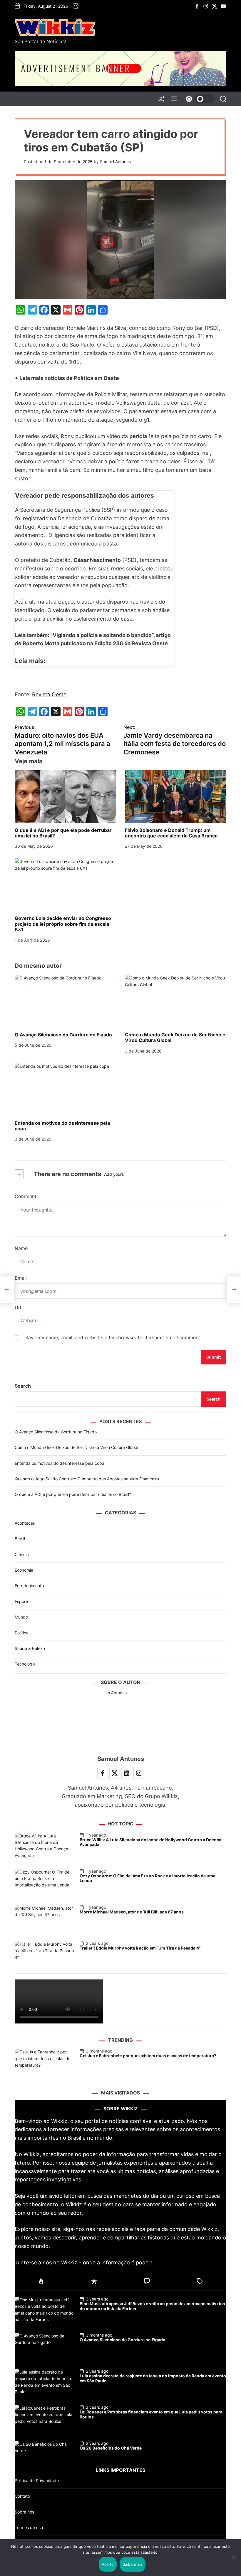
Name (21, 1248)
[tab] (41, 2281)
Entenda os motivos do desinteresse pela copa (62, 1126)
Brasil (20, 1539)
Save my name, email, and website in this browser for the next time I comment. (113, 1337)
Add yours (114, 1174)
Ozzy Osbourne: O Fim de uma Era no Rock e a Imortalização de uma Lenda (148, 1878)
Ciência (22, 1554)
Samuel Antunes (115, 162)
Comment (26, 1196)
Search (23, 1386)
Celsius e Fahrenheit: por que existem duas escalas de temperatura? (148, 2056)
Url (18, 1308)
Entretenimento (29, 1586)
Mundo (21, 1617)
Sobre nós (24, 2512)
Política (22, 1633)
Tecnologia (25, 1664)
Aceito (108, 2564)
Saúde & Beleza (30, 1648)
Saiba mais (133, 2564)
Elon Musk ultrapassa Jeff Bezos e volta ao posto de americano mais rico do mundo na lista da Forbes (152, 2306)
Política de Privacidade (37, 2480)
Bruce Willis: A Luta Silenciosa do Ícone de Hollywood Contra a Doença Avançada (150, 1842)
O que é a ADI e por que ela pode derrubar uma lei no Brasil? (63, 833)
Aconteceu (25, 1523)
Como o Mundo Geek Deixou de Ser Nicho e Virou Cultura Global (175, 1037)
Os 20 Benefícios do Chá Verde (111, 2448)
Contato (22, 2496)
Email (21, 1278)
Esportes (23, 1601)
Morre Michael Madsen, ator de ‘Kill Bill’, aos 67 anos (132, 1912)
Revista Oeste (49, 694)
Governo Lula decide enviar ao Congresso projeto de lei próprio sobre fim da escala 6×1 (63, 924)
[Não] (234, 2562)
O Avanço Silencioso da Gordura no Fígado (63, 1035)
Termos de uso (29, 2527)
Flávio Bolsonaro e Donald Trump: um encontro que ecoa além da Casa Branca (171, 833)
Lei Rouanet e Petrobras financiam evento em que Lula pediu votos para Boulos (151, 2414)
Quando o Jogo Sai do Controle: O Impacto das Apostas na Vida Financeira (87, 1479)
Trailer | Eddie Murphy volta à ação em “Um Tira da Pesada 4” (140, 1948)
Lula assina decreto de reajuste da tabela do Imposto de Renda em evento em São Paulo (153, 2378)
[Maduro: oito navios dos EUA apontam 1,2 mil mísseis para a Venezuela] (7, 1290)
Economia (24, 1570)
